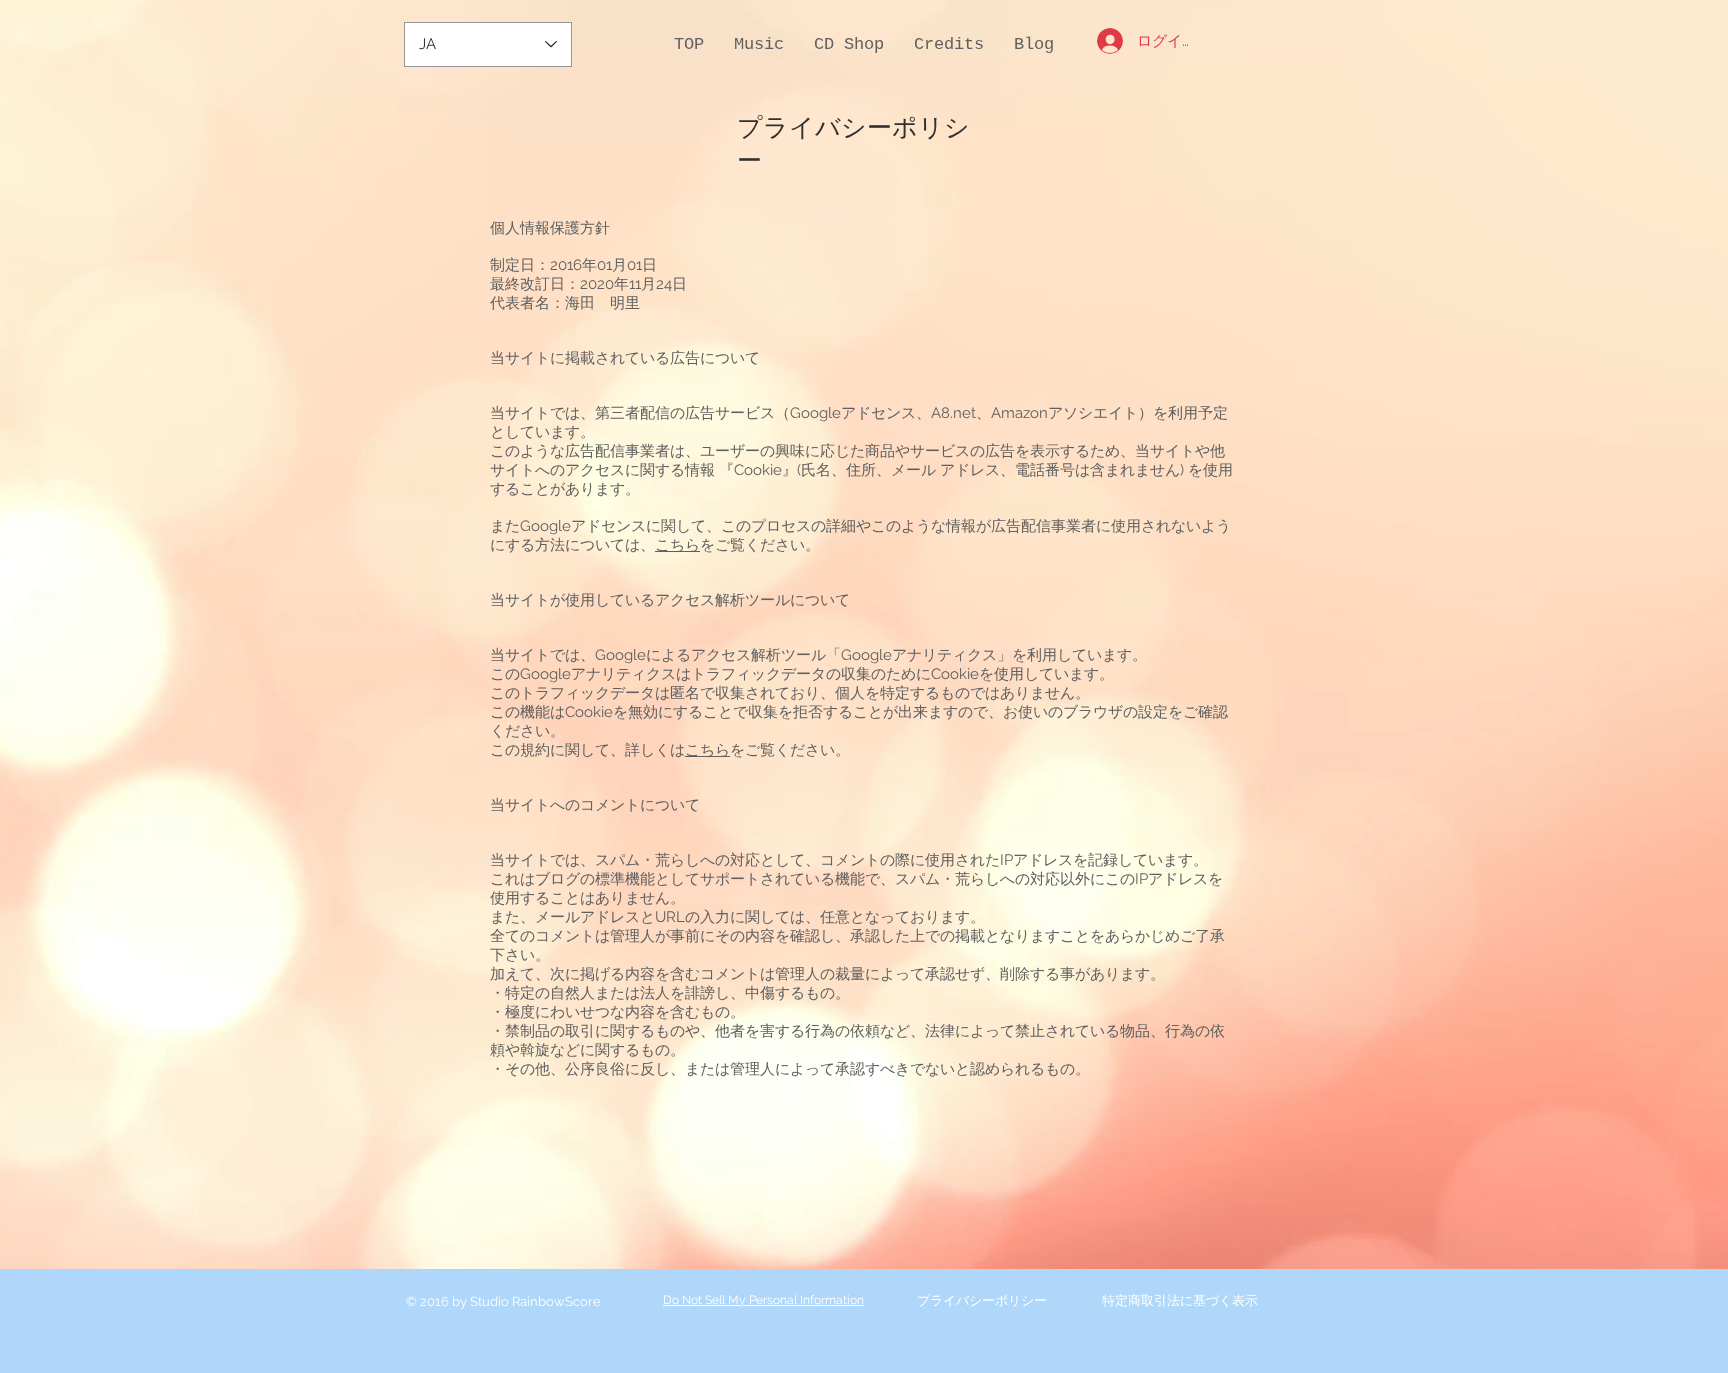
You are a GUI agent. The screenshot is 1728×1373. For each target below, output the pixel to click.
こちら (677, 545)
